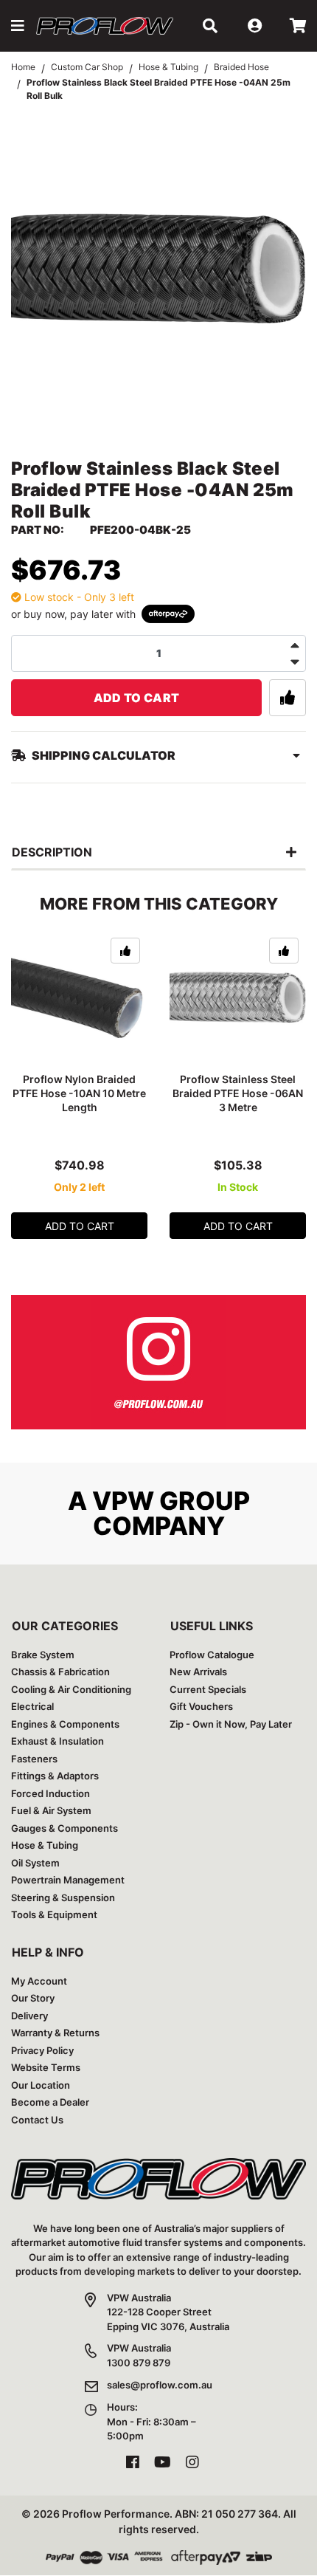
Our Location (41, 2085)
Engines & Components (65, 1724)
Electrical (32, 1706)
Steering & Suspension (63, 1897)
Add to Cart (137, 698)
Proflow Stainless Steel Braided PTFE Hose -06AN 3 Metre (238, 1093)
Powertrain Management (68, 1880)
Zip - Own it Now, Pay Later (231, 1724)
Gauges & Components (65, 1828)
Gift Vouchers (201, 1706)
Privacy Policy (42, 2050)
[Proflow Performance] (105, 26)
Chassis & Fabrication (60, 1672)
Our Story (33, 1998)
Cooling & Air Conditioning (71, 1689)
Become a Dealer (50, 2102)
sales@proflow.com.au (160, 2385)
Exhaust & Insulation (58, 1741)
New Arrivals (198, 1672)
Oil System (35, 1863)
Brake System (43, 1655)
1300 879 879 (139, 2363)
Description (52, 852)
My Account (39, 1981)
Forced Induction (50, 1793)
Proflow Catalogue (212, 1655)
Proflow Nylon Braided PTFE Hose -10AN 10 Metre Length (79, 1093)
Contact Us (37, 2120)
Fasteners (34, 1759)
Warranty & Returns (55, 2033)
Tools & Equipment (54, 1914)
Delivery (29, 2016)
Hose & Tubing (45, 1845)
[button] (18, 26)
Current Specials (208, 1689)
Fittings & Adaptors (55, 1776)
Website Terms (46, 2067)
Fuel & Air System (51, 1810)
